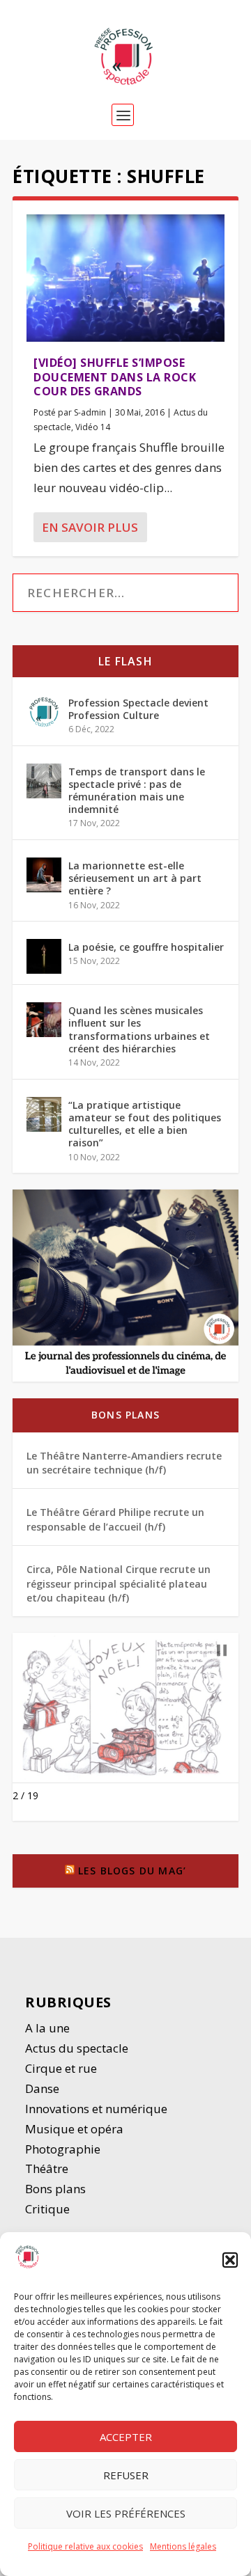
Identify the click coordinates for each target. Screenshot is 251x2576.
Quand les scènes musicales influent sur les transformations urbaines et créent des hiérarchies (139, 1029)
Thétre (48, 2168)
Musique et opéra (74, 2129)
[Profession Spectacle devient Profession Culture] (44, 712)
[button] (230, 2260)
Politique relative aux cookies (85, 2546)
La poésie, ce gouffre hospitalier (146, 947)
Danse (44, 2088)
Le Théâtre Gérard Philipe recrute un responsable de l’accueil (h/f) (115, 1519)
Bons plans (125, 1415)
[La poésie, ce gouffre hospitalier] (44, 956)
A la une (49, 2028)
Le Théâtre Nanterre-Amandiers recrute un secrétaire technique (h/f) (124, 1463)
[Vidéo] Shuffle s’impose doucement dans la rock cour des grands (115, 377)
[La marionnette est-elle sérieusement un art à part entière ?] (44, 875)
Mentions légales (183, 2546)
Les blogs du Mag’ (132, 1871)
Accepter (126, 2437)
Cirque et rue (61, 2068)
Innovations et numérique (96, 2109)
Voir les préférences (126, 2513)
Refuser (126, 2475)
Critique (49, 2209)
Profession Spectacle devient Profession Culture (138, 709)
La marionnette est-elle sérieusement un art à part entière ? (135, 878)
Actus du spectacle (77, 2048)
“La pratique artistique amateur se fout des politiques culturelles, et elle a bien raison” (145, 1124)
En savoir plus (90, 527)
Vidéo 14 (93, 427)
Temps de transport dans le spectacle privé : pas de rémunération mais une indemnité (137, 791)
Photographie (63, 2149)
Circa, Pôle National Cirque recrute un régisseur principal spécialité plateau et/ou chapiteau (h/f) (119, 1583)
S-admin (90, 412)
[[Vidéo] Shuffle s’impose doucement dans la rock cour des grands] (125, 278)
